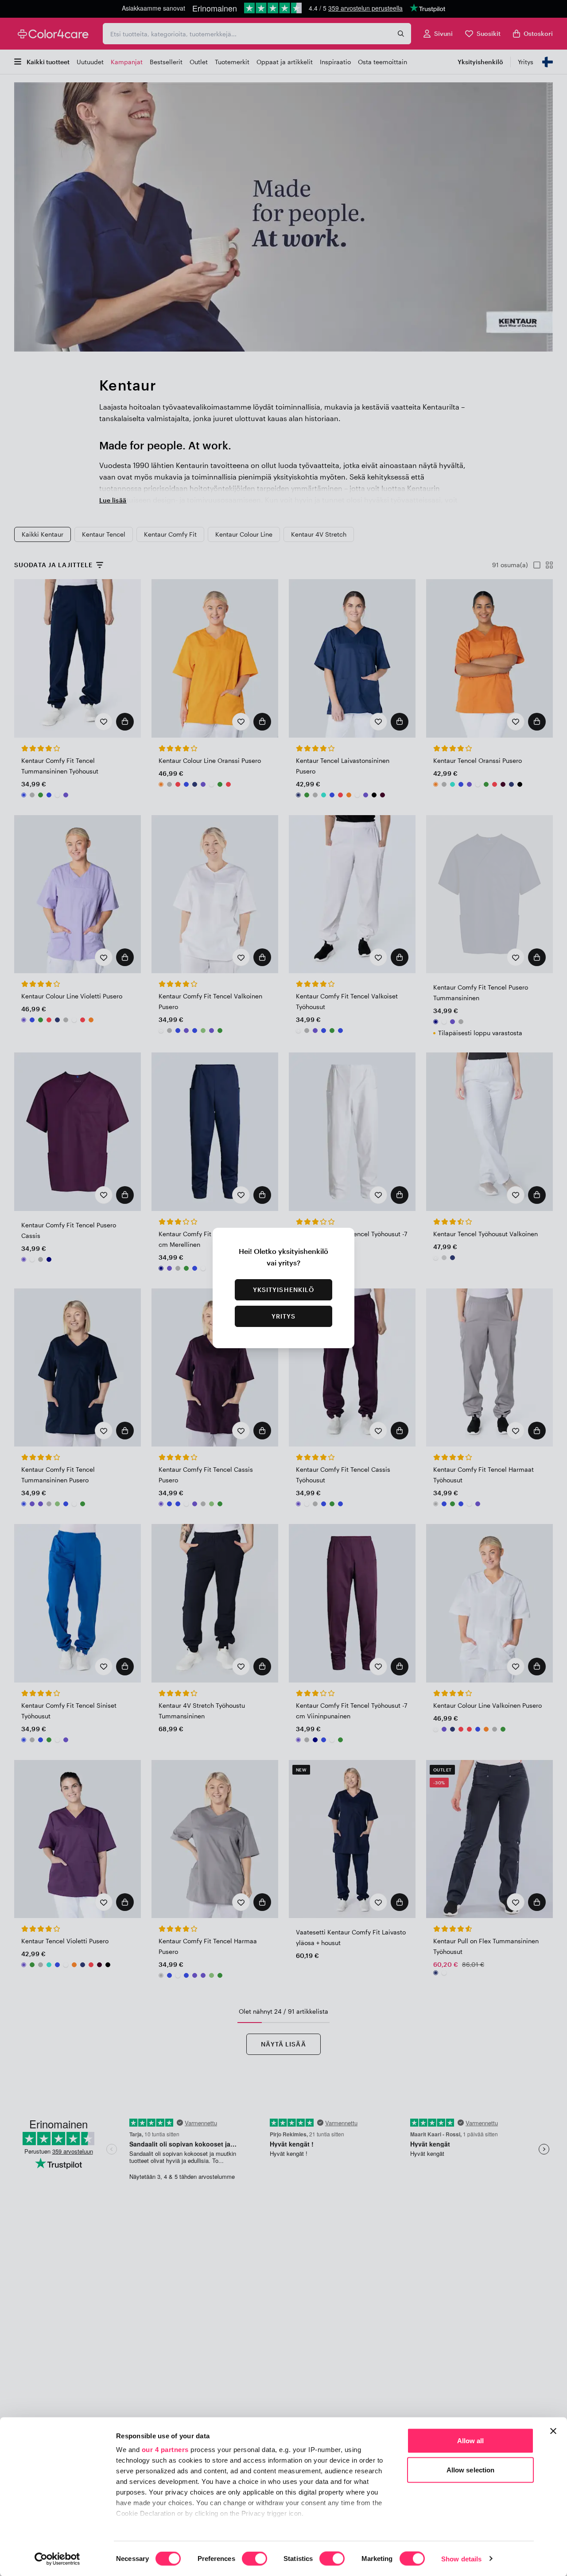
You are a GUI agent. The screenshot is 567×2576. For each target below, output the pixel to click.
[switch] (254, 2559)
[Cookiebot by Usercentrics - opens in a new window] (57, 2559)
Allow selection (471, 2470)
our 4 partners (165, 2450)
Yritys (284, 1316)
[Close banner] (553, 2431)
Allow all (471, 2441)
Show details (461, 2559)
